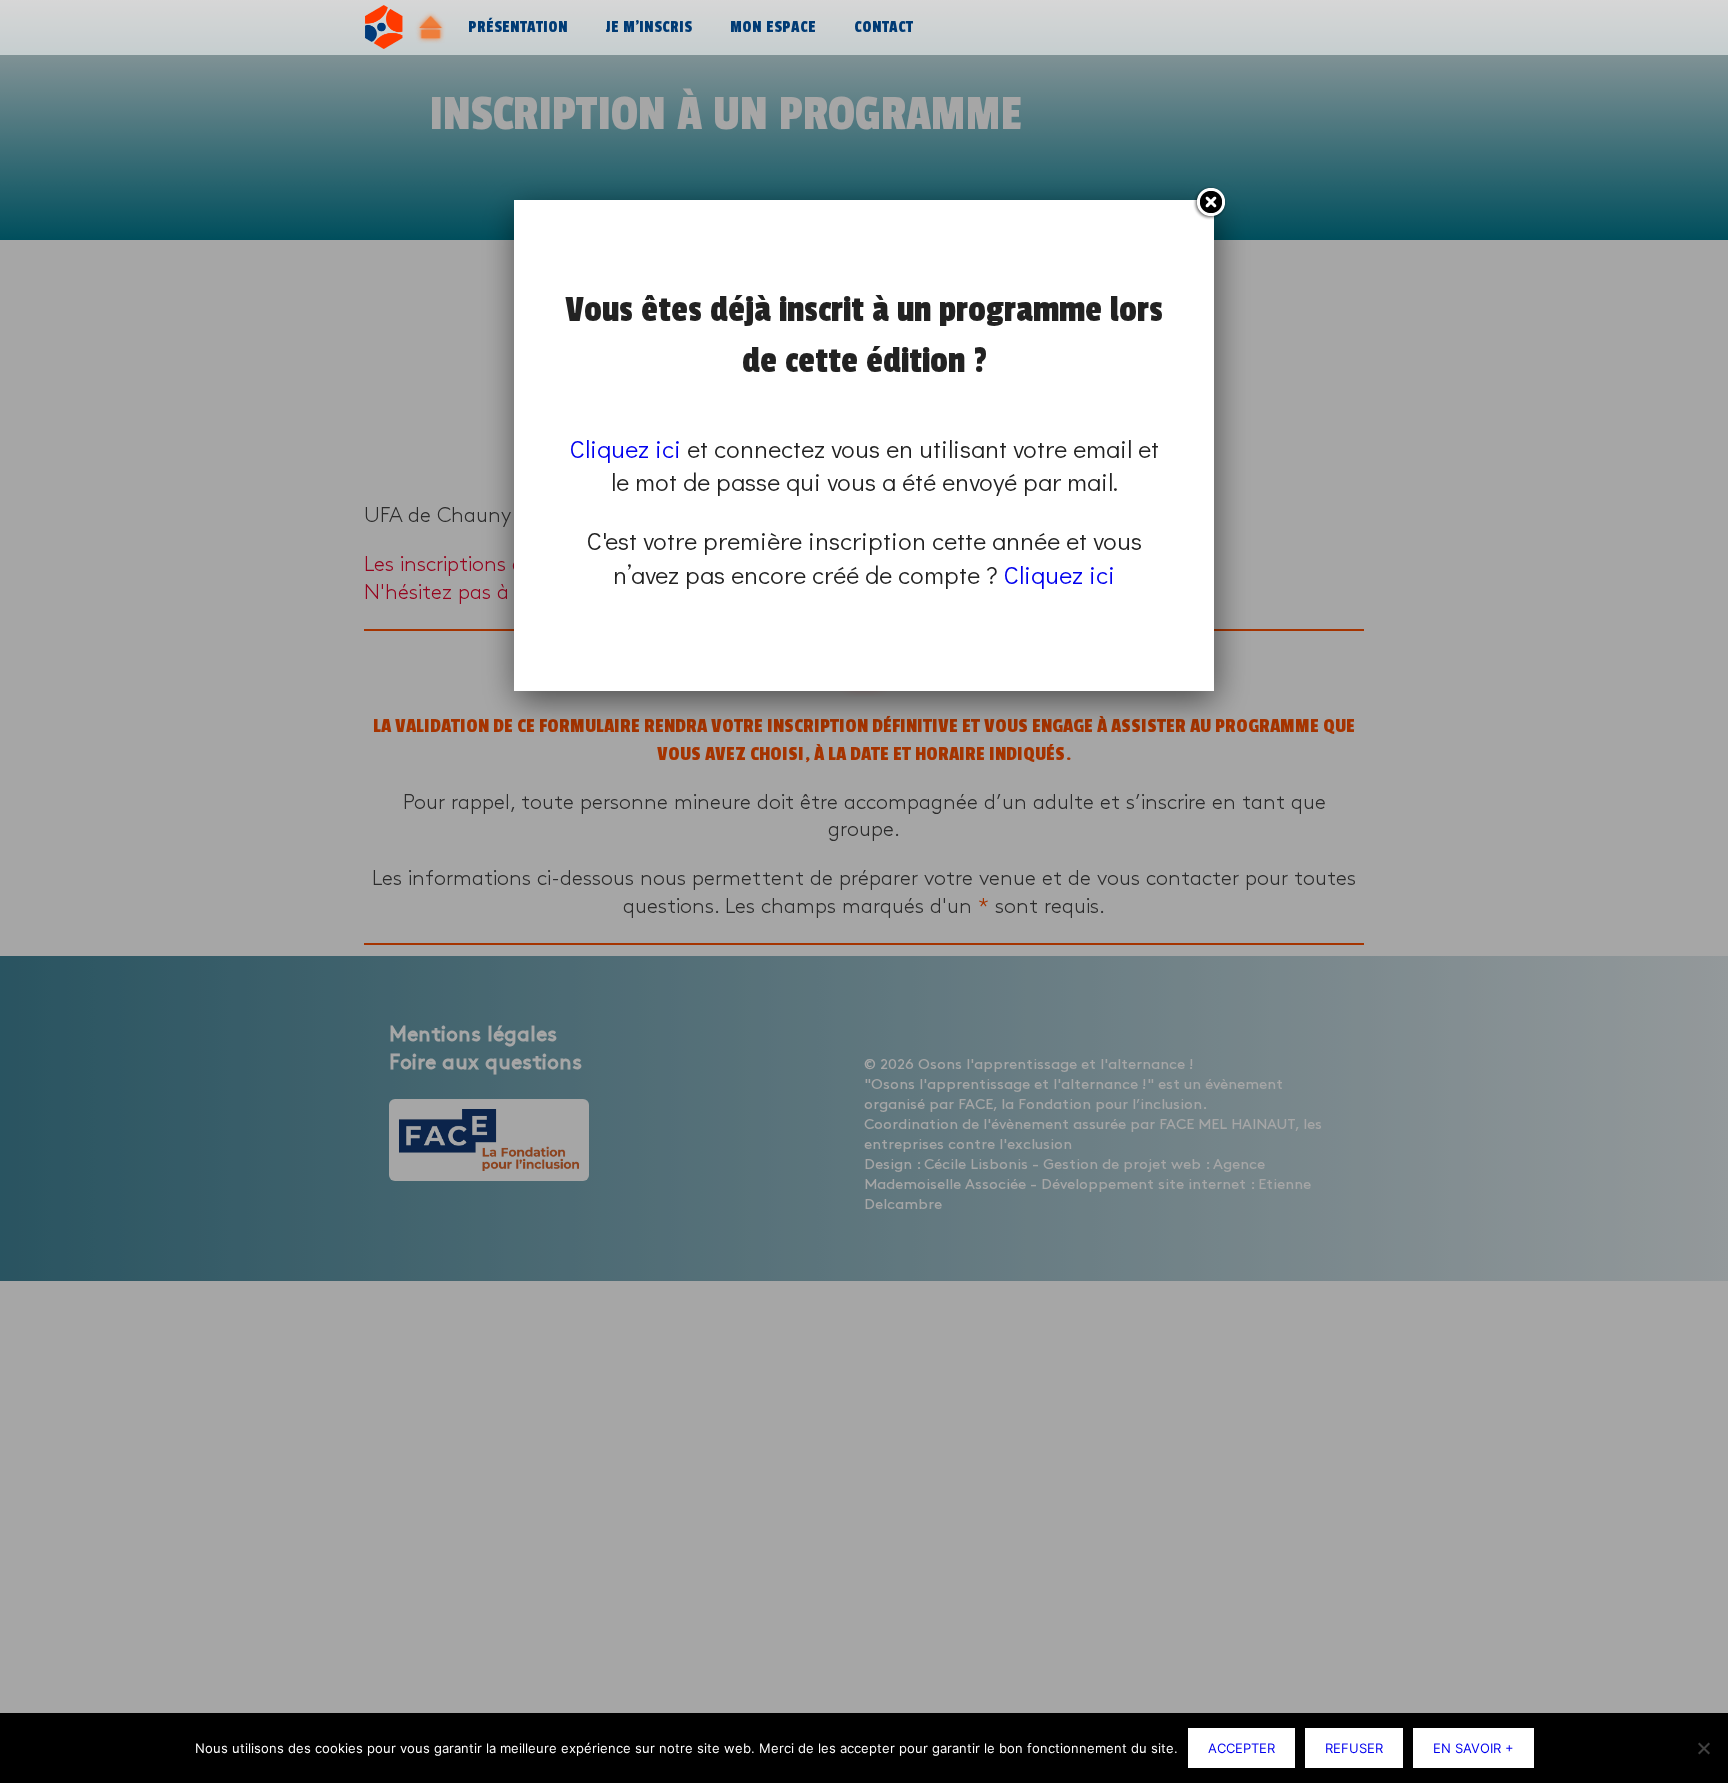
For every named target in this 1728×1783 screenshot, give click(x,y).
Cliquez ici (625, 448)
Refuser (1354, 1748)
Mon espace (773, 27)
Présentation (518, 27)
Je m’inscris (649, 27)
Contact (883, 27)
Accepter (1241, 1748)
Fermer (1210, 203)
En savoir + (1473, 1748)
